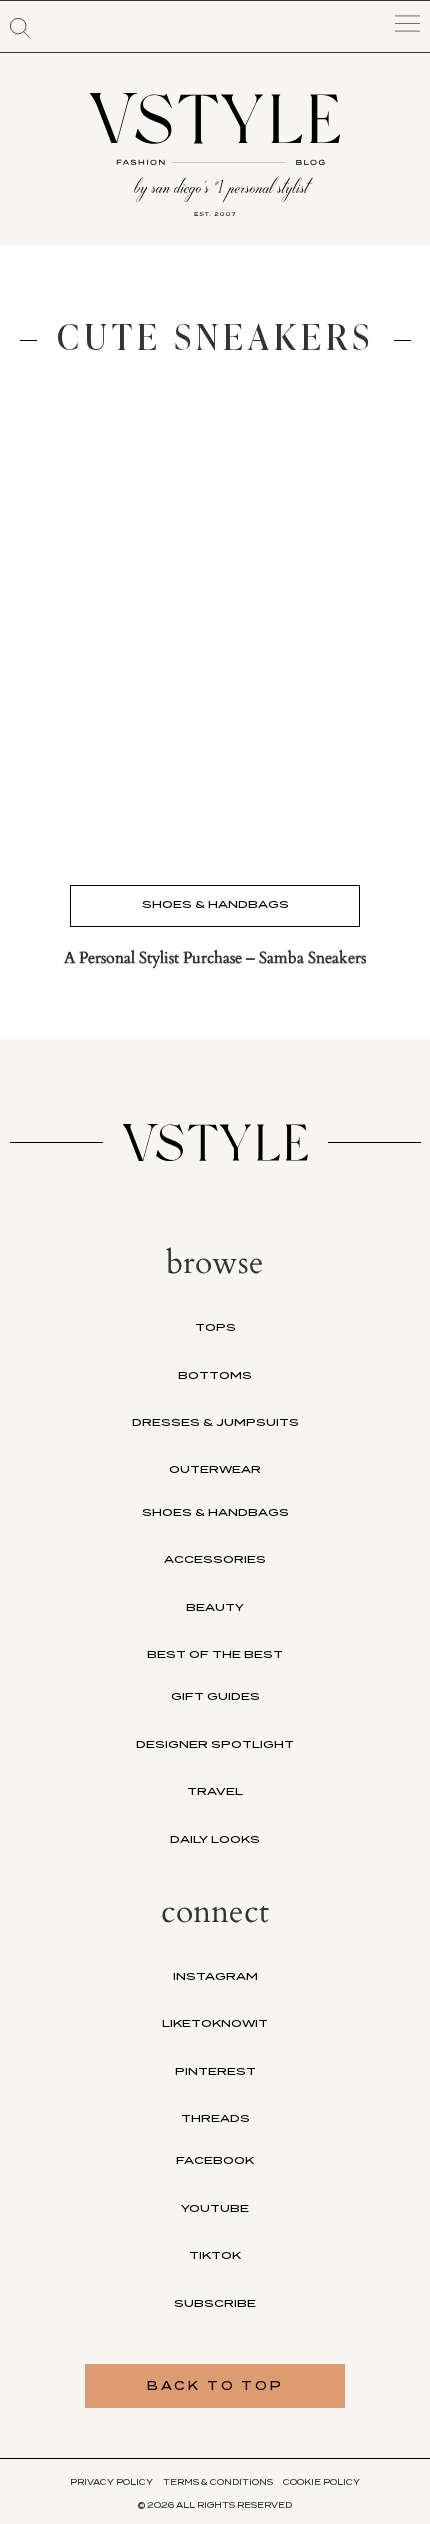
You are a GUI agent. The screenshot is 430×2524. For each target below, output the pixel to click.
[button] (20, 28)
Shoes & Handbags (215, 904)
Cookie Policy (321, 2482)
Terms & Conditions (218, 2482)
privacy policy (111, 2482)
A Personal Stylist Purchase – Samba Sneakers (215, 958)
